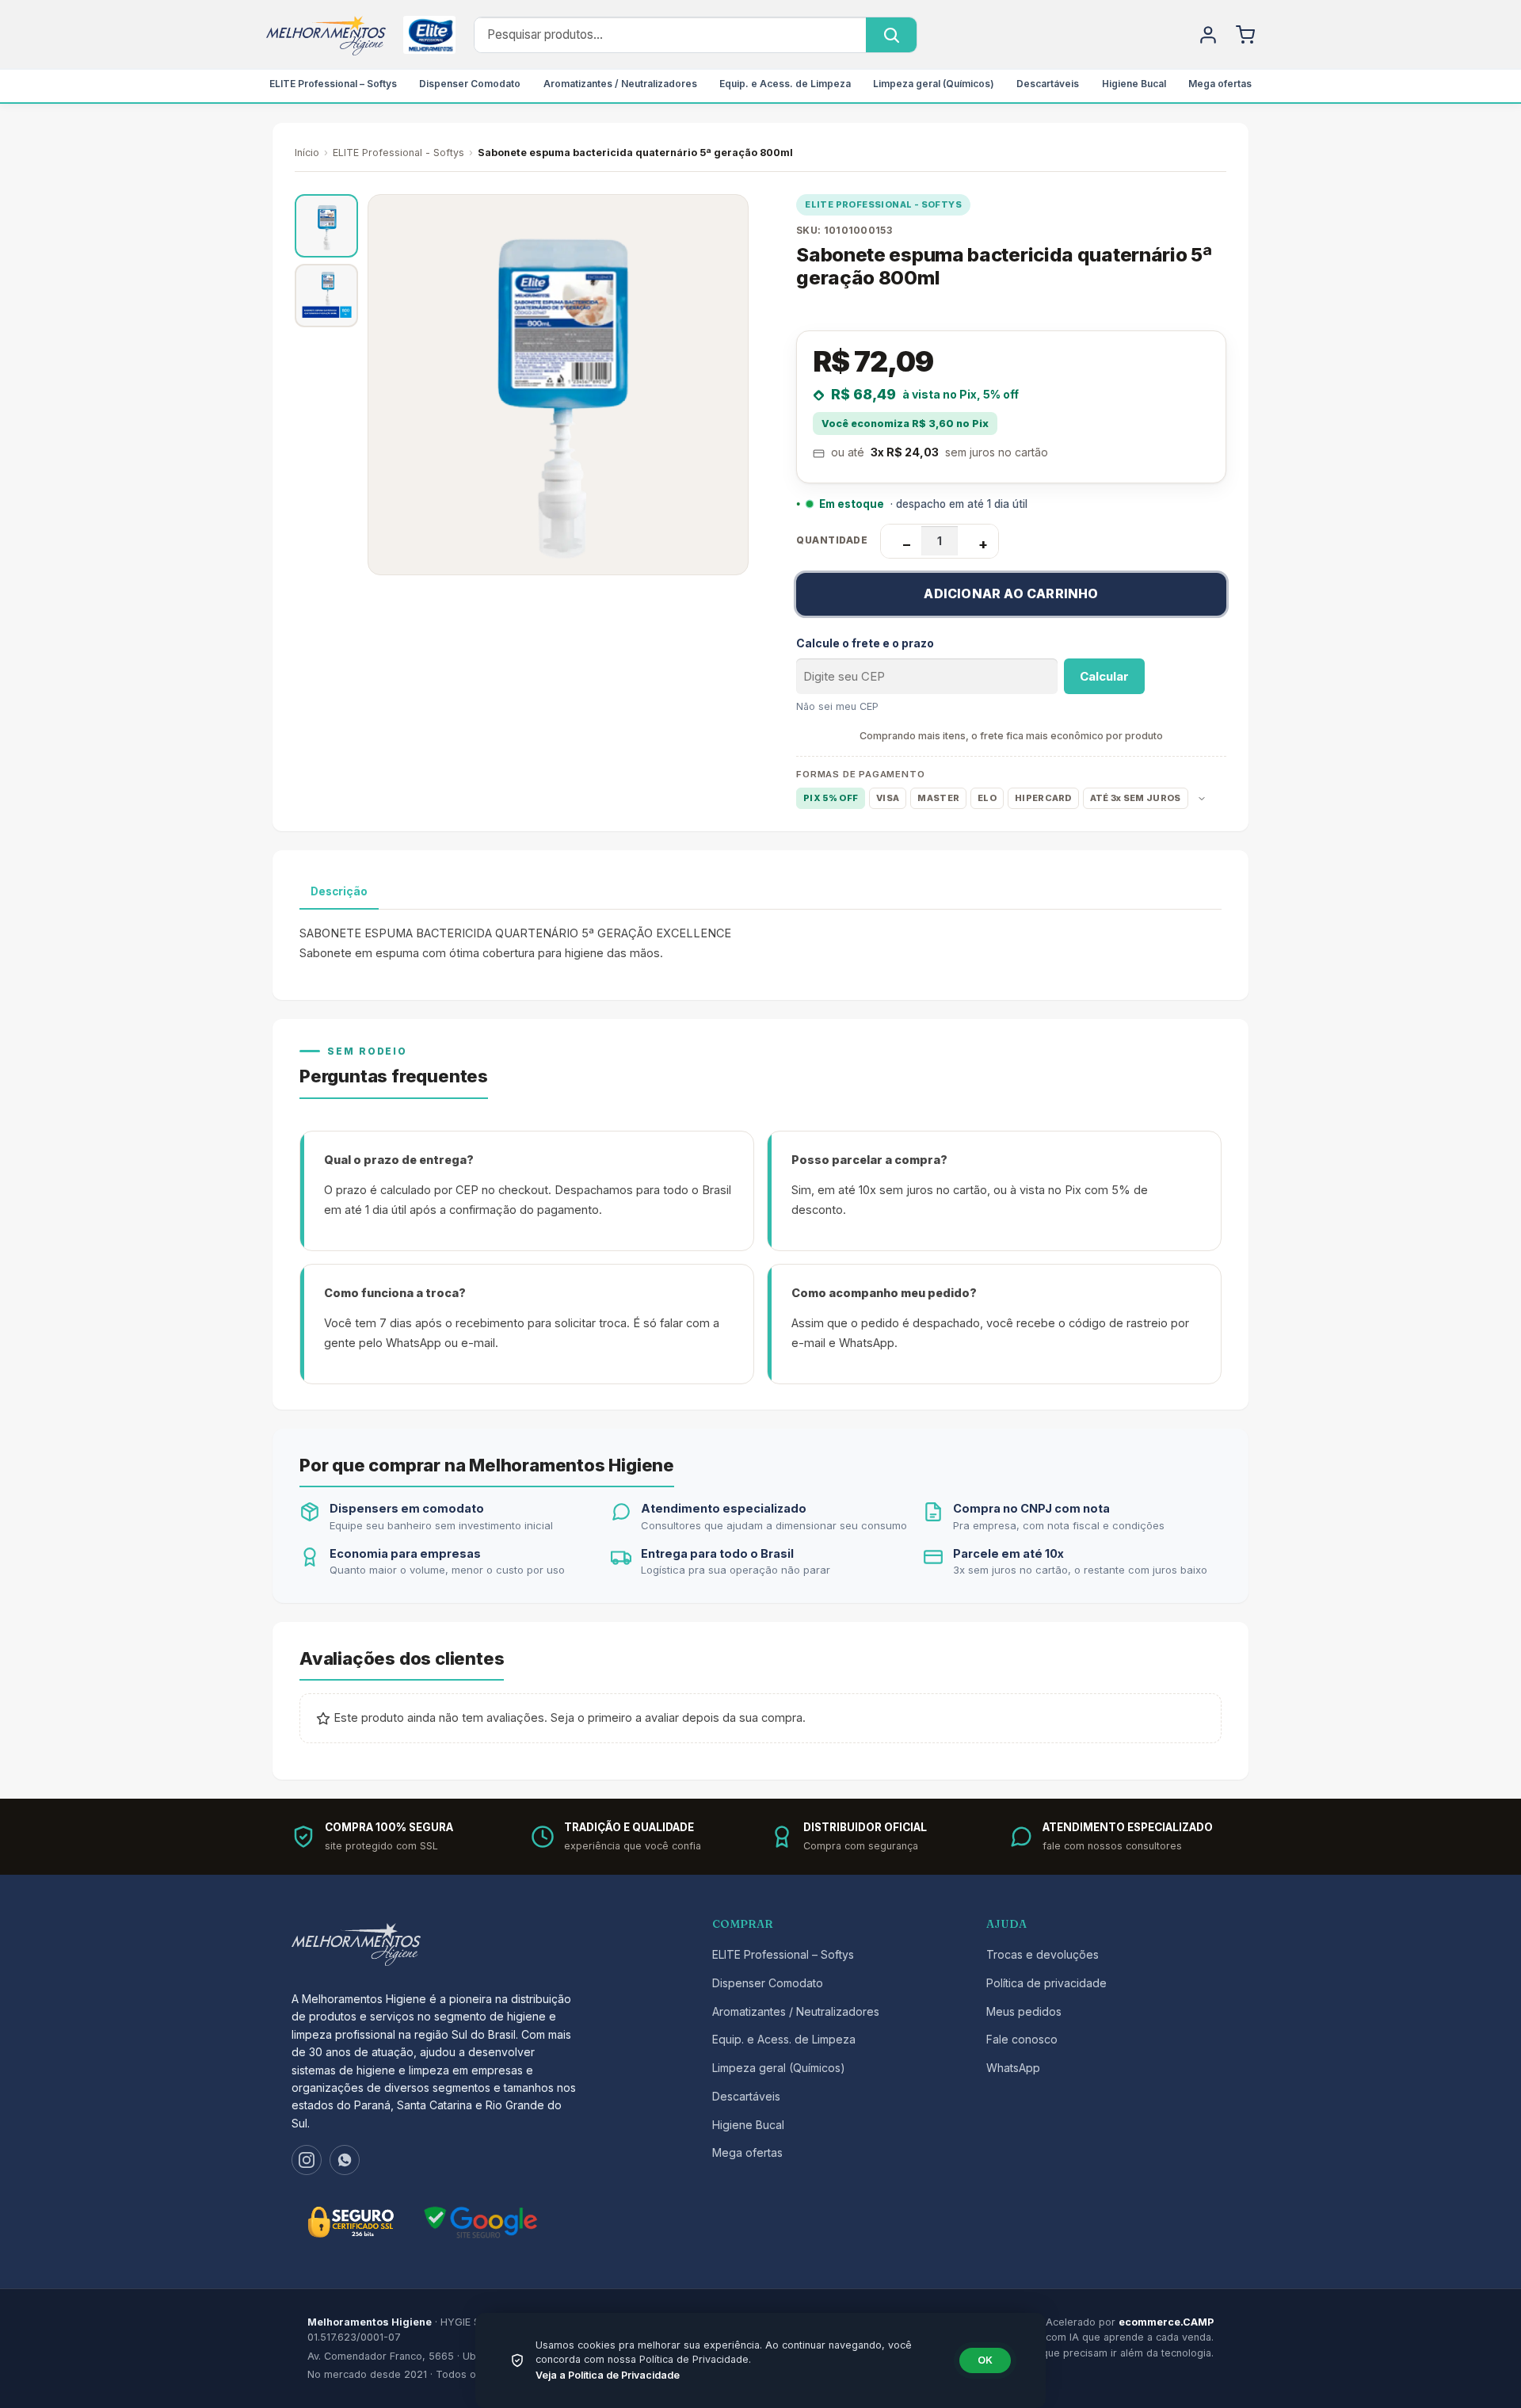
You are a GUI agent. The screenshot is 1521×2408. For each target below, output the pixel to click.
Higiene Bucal (1134, 84)
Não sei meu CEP (837, 706)
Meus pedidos (1024, 2011)
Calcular (1104, 676)
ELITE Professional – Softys (333, 84)
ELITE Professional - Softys (398, 153)
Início (307, 153)
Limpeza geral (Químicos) (934, 84)
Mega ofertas (1220, 84)
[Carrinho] (1245, 35)
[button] (326, 226)
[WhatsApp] (345, 2160)
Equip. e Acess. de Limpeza (785, 84)
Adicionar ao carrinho (1011, 593)
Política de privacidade (1046, 1983)
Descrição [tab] (339, 891)
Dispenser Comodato (470, 84)
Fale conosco (1022, 2039)
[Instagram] (307, 2160)
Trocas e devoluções (1043, 1954)
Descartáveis (1048, 84)
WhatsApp (1013, 2068)
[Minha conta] (1208, 35)
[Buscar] (891, 35)
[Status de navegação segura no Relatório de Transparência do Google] (481, 2222)
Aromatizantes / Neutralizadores (620, 84)
